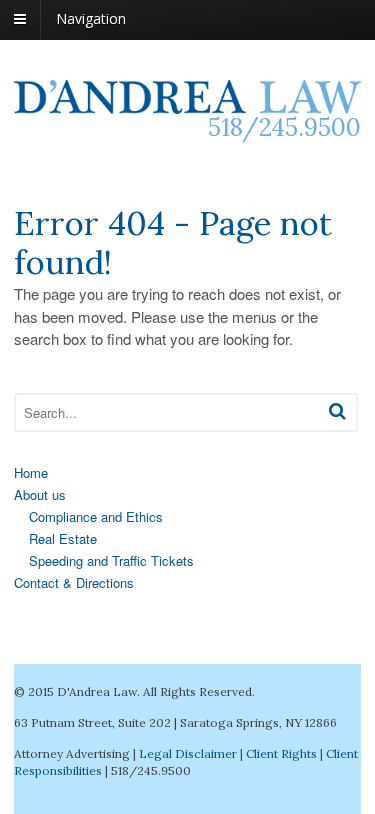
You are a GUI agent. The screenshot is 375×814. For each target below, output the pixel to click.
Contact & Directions (74, 582)
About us (40, 494)
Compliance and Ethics (96, 516)
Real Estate (63, 538)
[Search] (337, 410)
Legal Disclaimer (188, 753)
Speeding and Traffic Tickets (111, 560)
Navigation (91, 18)
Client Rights (281, 753)
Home (31, 472)
